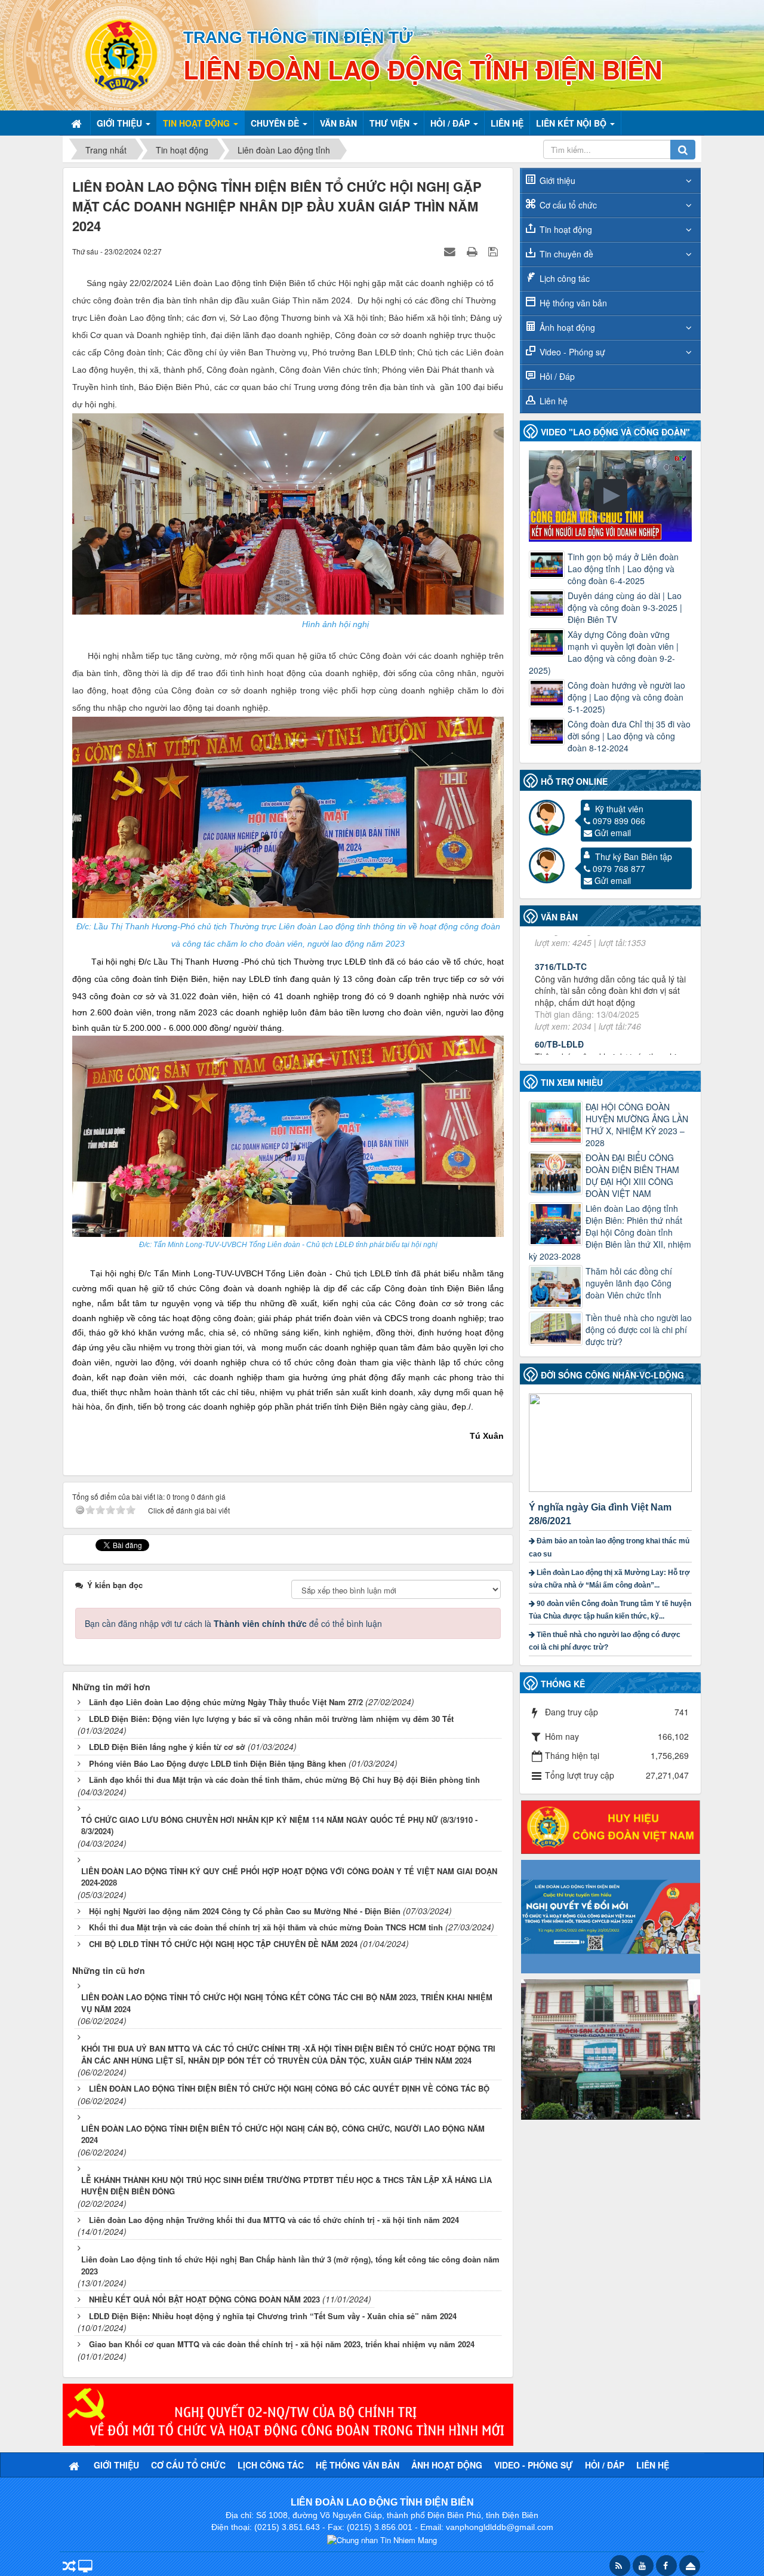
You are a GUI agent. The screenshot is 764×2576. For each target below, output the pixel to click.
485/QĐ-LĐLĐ (562, 1036)
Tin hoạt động (566, 229)
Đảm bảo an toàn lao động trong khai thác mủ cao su (609, 1547)
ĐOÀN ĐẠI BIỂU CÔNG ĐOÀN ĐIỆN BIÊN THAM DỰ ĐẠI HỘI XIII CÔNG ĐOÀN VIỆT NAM (632, 1175)
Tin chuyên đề (566, 254)
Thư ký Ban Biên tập (634, 856)
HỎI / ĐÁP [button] (451, 123)
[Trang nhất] (78, 123)
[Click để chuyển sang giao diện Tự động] (69, 2567)
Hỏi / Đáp (557, 376)
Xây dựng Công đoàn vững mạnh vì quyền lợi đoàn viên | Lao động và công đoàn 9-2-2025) (604, 652)
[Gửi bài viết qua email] (451, 251)
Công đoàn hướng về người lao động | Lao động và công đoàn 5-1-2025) (626, 697)
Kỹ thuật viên (619, 809)
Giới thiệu (557, 180)
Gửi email (613, 833)
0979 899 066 (619, 821)
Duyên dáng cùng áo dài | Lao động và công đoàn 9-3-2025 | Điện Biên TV (625, 607)
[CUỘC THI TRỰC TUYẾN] (611, 1915)
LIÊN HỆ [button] (507, 123)
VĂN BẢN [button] (338, 123)
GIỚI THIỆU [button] (121, 123)
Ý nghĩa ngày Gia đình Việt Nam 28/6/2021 (600, 1514)
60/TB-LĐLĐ (559, 958)
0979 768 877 (619, 868)
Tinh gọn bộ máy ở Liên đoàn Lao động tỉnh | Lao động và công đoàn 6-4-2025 (623, 569)
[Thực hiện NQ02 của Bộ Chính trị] (288, 2414)
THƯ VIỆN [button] (391, 123)
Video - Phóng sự (572, 352)
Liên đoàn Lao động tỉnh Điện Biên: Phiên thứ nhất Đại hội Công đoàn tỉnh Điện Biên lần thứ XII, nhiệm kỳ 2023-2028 (610, 1232)
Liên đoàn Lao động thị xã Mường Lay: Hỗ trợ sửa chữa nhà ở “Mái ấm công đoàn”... (609, 1579)
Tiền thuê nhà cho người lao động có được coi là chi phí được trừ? (639, 1330)
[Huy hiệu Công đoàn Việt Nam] (611, 1826)
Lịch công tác (565, 278)
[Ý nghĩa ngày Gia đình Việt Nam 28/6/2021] (612, 1441)
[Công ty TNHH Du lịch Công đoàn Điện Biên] (611, 2048)
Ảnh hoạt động (567, 327)
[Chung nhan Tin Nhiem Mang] (382, 2539)
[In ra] (473, 251)
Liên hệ (554, 401)
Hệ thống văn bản (573, 303)
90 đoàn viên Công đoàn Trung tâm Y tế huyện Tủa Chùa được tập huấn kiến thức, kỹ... (610, 1610)
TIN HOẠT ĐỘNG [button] (198, 123)
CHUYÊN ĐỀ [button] (276, 123)
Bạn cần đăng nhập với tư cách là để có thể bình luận (233, 1623)
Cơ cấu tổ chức (568, 205)
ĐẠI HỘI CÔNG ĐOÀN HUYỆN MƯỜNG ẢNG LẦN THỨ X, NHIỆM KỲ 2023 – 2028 (637, 1125)
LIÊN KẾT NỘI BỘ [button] (572, 123)
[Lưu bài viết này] (495, 251)
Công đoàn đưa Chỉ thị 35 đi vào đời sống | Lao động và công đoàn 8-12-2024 (629, 736)
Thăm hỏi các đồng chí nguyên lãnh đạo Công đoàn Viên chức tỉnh (629, 1283)
